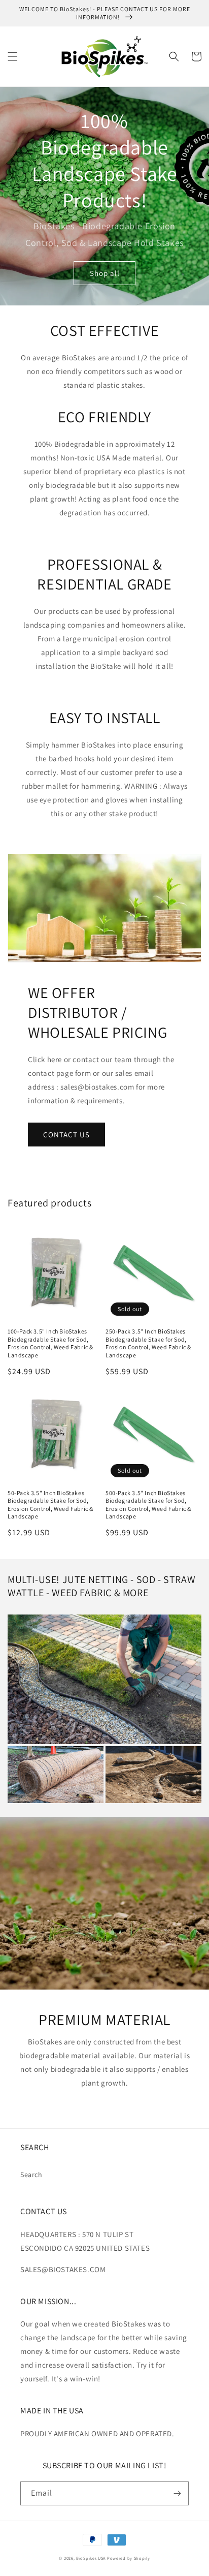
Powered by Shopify (129, 2558)
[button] (13, 56)
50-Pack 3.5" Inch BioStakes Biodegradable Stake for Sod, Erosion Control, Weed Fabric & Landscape (50, 1505)
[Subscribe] (177, 2493)
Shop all (105, 273)
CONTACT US (66, 1135)
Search (31, 2175)
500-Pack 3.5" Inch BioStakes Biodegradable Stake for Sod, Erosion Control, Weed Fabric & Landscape (148, 1505)
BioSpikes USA (91, 2558)
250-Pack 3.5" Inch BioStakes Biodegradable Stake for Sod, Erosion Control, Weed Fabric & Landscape (148, 1343)
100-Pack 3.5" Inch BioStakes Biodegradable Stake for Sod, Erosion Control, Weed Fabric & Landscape (50, 1343)
